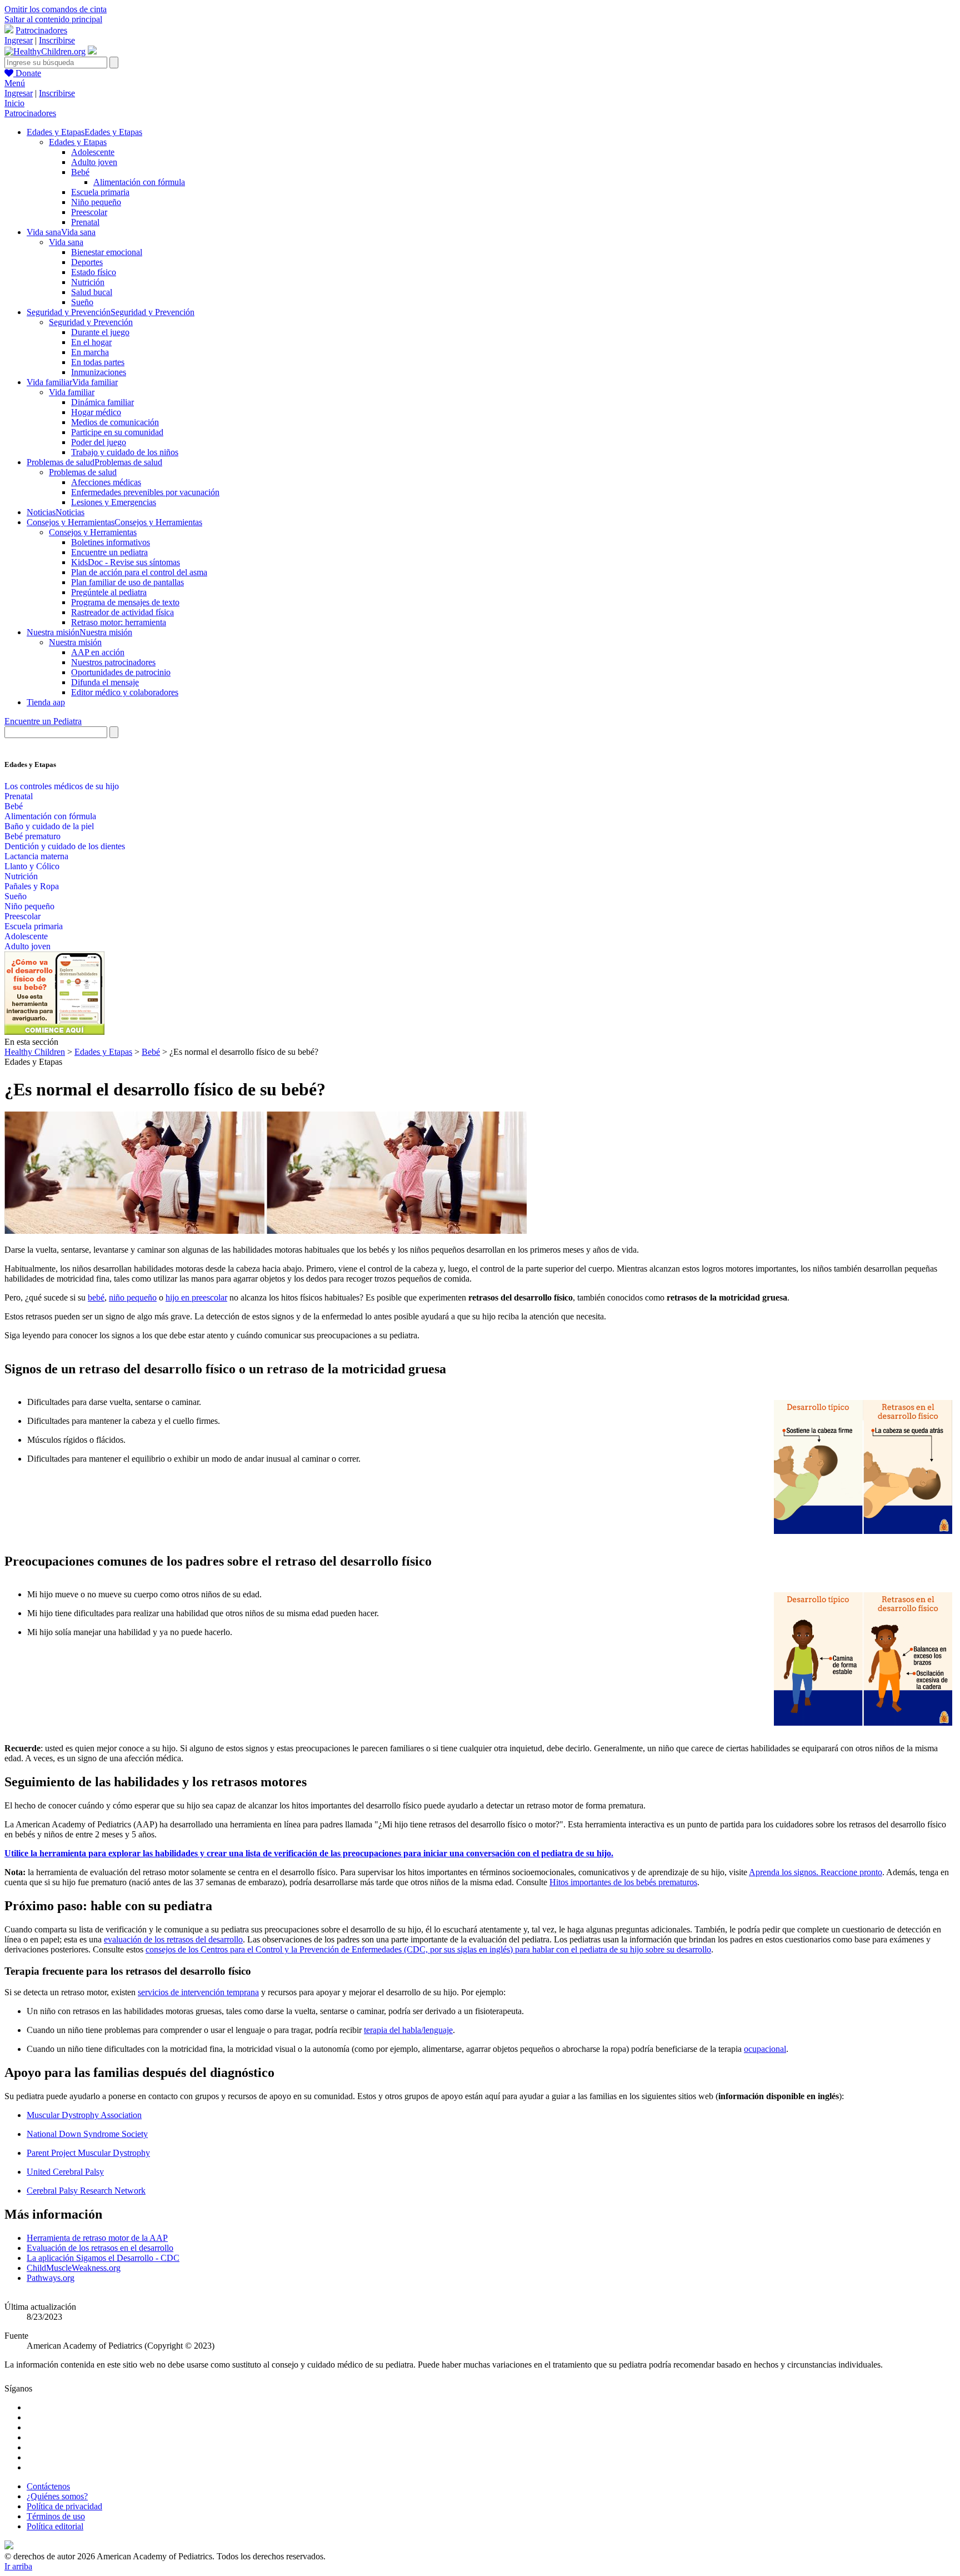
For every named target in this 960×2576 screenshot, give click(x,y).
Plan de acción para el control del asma (139, 572)
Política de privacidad (64, 2506)
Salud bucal (92, 292)
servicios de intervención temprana (198, 1992)
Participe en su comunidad (117, 432)
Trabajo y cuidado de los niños (125, 452)
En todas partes (98, 362)
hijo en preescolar (196, 1297)
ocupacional (765, 2049)
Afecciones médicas (106, 482)
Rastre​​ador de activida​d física (122, 612)
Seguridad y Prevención (91, 322)
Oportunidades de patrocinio (121, 672)
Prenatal (85, 222)
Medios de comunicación (115, 422)
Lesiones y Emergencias (114, 502)
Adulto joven (94, 162)
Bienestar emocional (107, 252)
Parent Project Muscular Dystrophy (88, 2153)
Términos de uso (56, 2516)
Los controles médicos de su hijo (62, 786)
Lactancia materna (36, 856)
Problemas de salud (83, 472)
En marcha (90, 352)
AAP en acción (98, 652)
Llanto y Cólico (32, 866)
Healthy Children (35, 1052)
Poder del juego (99, 442)
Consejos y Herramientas (93, 532)
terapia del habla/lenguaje (408, 2030)
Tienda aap (46, 702)
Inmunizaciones (99, 372)
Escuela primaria (100, 192)
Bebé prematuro (32, 836)
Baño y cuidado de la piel (49, 826)
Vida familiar (72, 392)
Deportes (87, 262)
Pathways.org (51, 2278)
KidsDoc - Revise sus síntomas (126, 562)
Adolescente (93, 152)
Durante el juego (100, 332)
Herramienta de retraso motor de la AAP (97, 2238)
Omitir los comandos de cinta (56, 9)
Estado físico (94, 272)
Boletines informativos (111, 542)
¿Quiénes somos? (57, 2496)
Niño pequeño (96, 202)
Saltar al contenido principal (53, 19)
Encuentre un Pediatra (43, 721)
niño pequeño (133, 1297)
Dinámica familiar (102, 402)
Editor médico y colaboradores (125, 692)
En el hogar (91, 342)
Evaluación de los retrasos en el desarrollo (100, 2248)
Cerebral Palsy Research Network (86, 2191)
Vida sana (66, 242)
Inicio (14, 103)
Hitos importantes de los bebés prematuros (623, 1882)
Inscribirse (57, 40)
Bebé (80, 172)
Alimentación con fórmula (139, 182)
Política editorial (55, 2526)
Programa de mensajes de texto (125, 602)
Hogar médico (96, 412)
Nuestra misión (75, 642)
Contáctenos (48, 2486)
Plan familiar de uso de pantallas (127, 582)
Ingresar (19, 40)
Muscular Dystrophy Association (84, 2115)
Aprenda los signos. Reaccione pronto (816, 1872)
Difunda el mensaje (105, 682)
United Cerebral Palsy (65, 2172)
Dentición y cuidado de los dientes (65, 846)
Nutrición (88, 282)
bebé (96, 1297)
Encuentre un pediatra (109, 552)
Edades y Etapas (78, 142)
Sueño (82, 302)
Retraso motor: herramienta (119, 622)
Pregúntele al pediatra (109, 592)
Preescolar (89, 212)
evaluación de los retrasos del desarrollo (173, 1939)
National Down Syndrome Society (87, 2134)
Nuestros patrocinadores (113, 662)
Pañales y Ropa (32, 886)
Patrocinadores (41, 30)
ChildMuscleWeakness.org (74, 2268)
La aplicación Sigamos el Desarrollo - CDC (103, 2258)
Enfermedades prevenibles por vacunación (145, 492)
